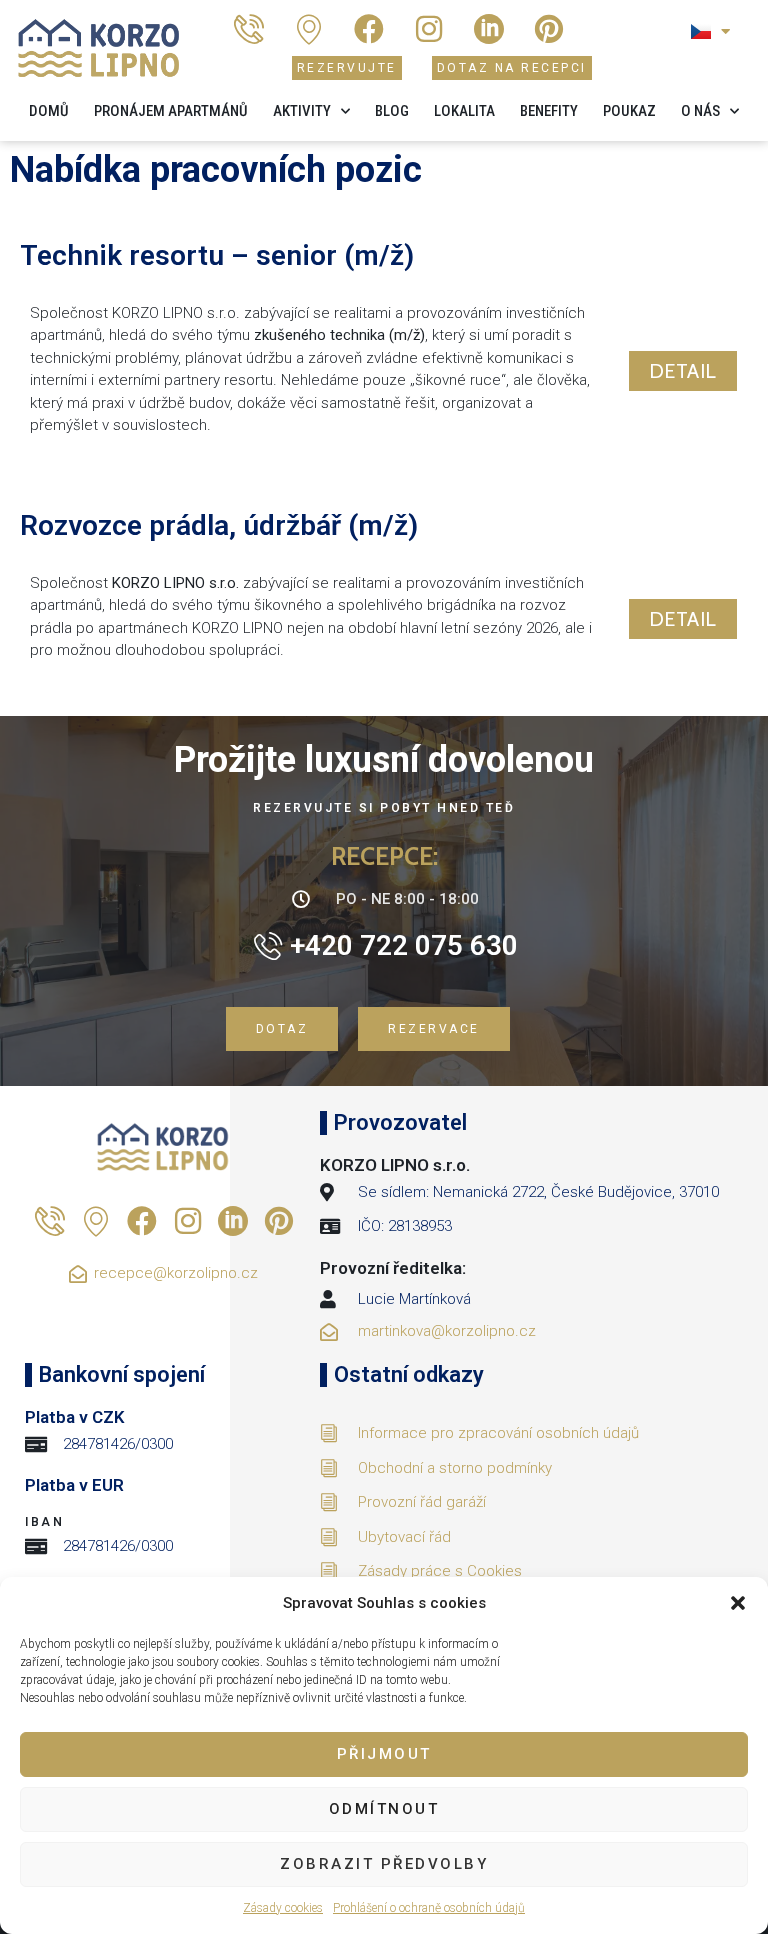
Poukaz (629, 111)
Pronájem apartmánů (171, 111)
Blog (392, 111)
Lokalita (464, 111)
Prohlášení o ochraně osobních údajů (429, 1908)
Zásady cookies (283, 1908)
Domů (49, 111)
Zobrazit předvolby (384, 1864)
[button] (738, 1603)
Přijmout (384, 1754)
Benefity (549, 111)
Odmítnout (384, 1809)
